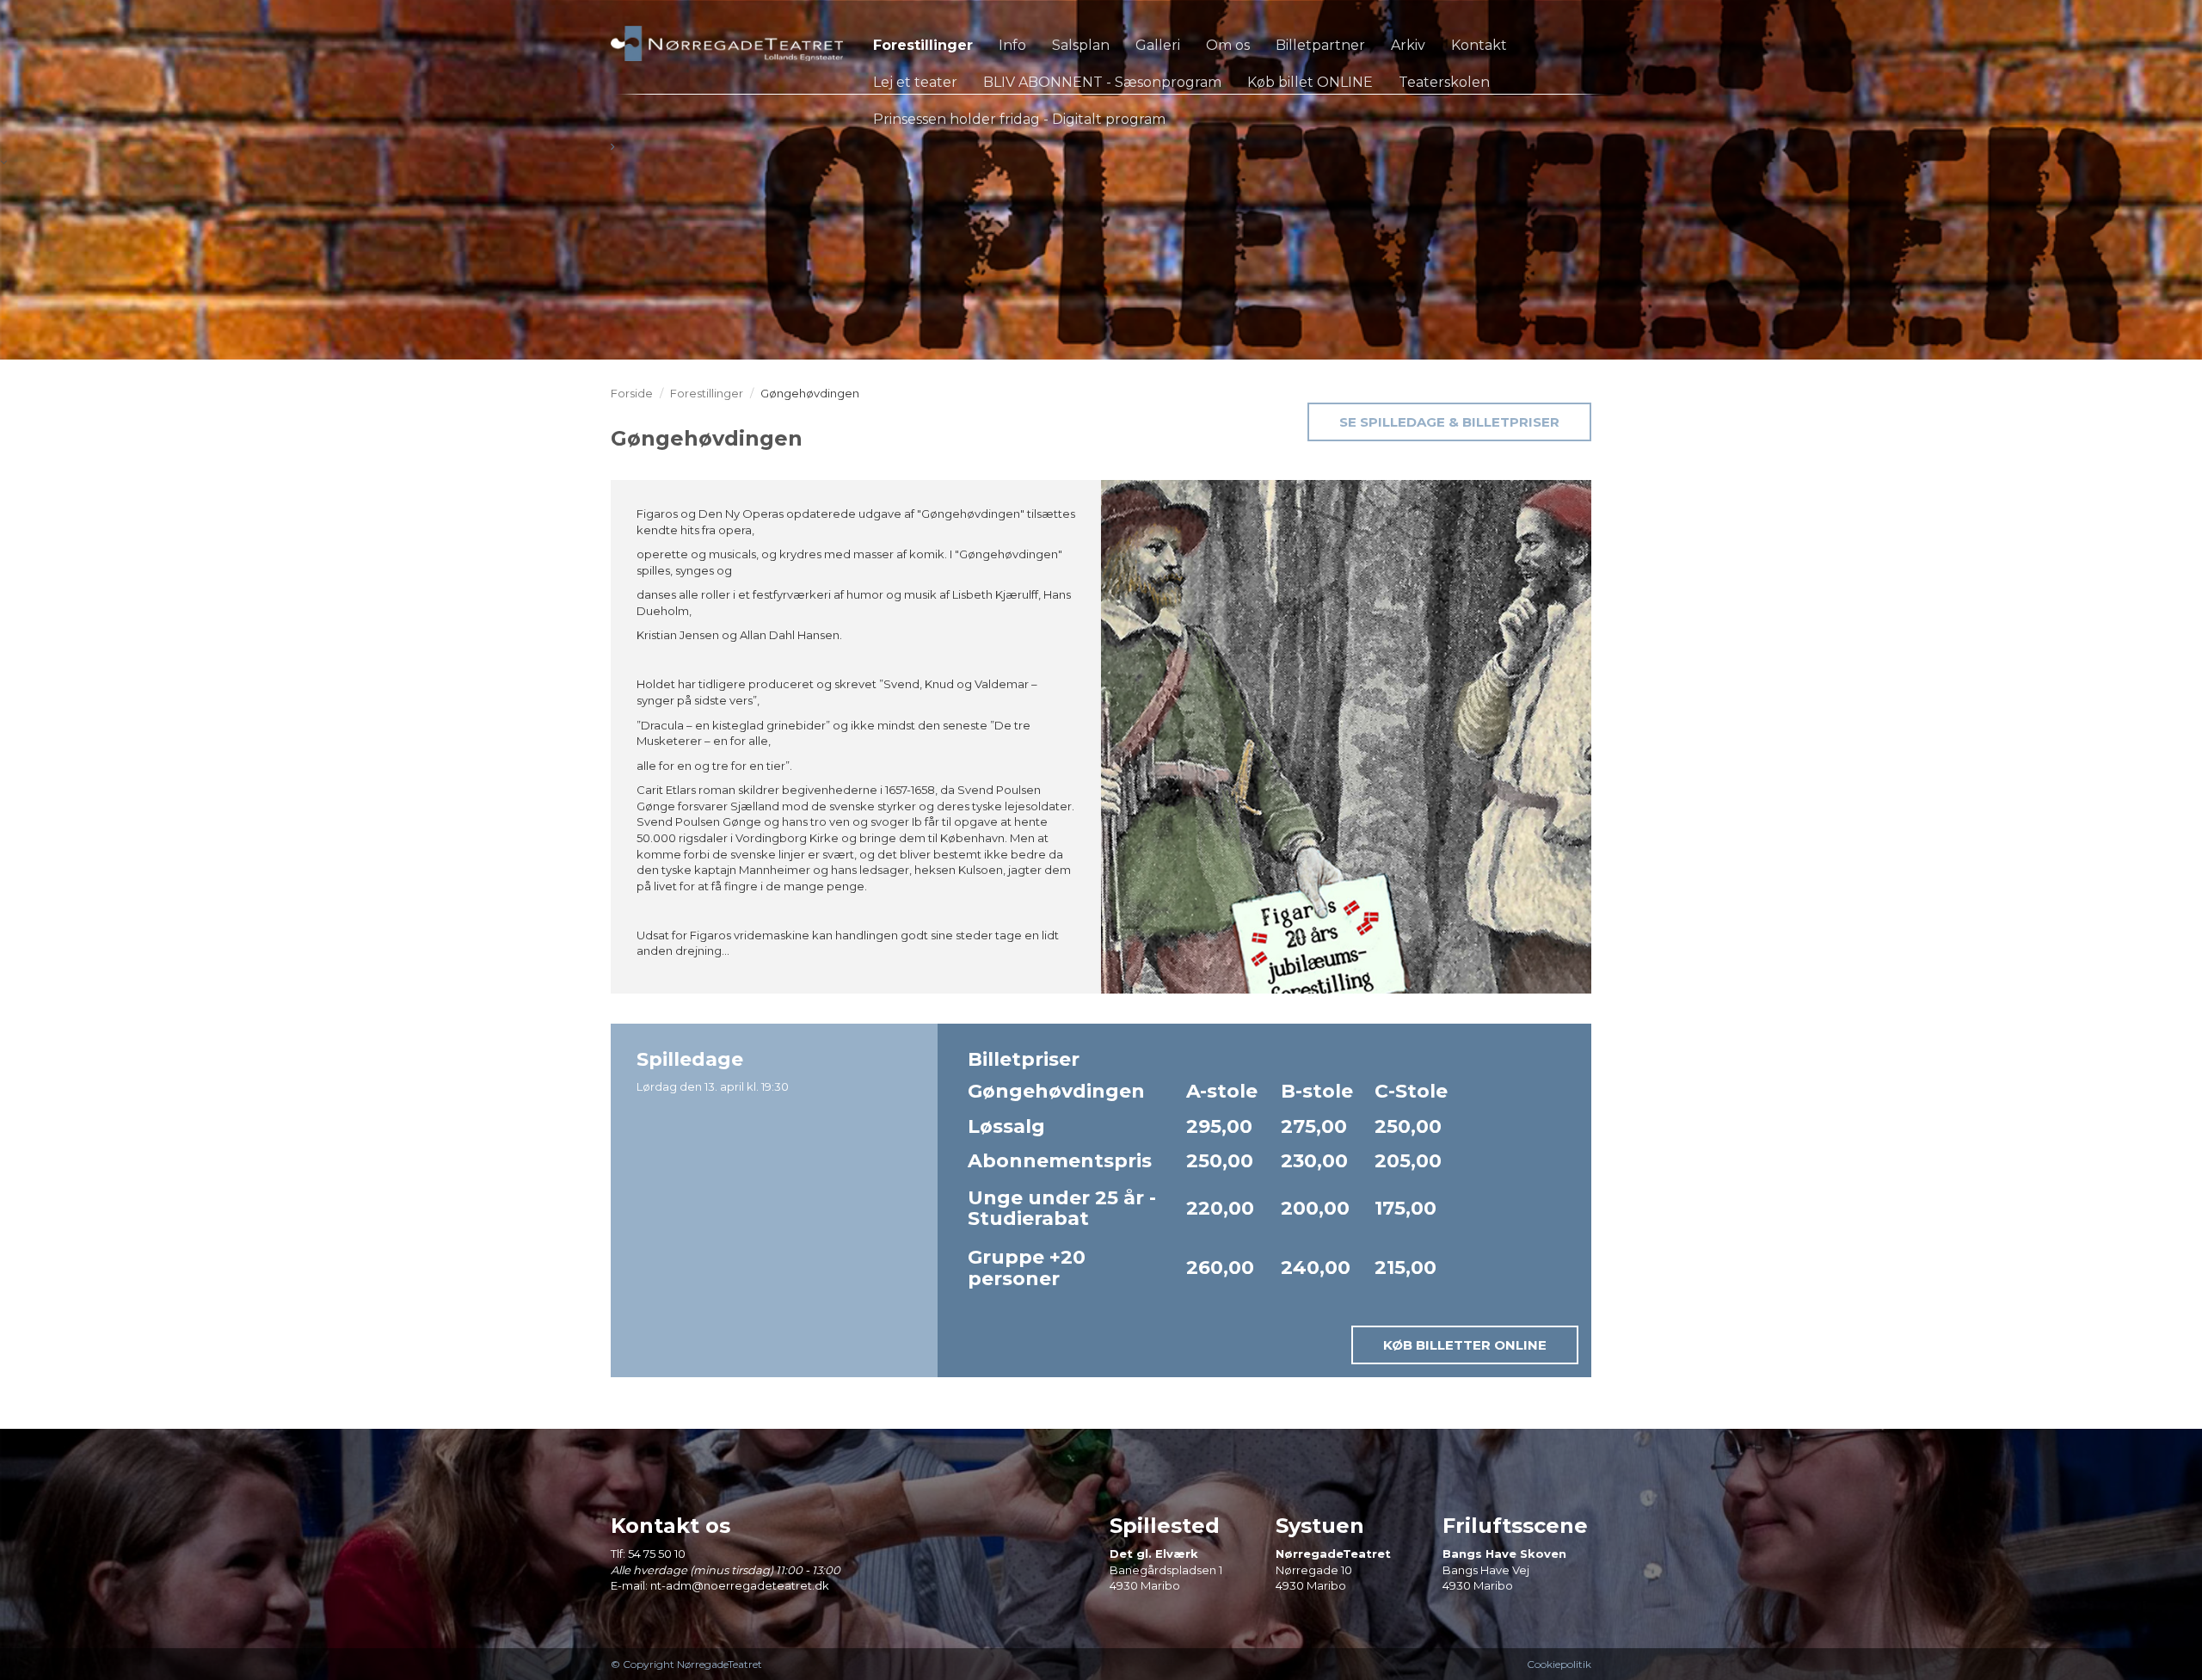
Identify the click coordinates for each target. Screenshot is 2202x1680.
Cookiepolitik (1559, 1664)
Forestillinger (707, 393)
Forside (632, 393)
